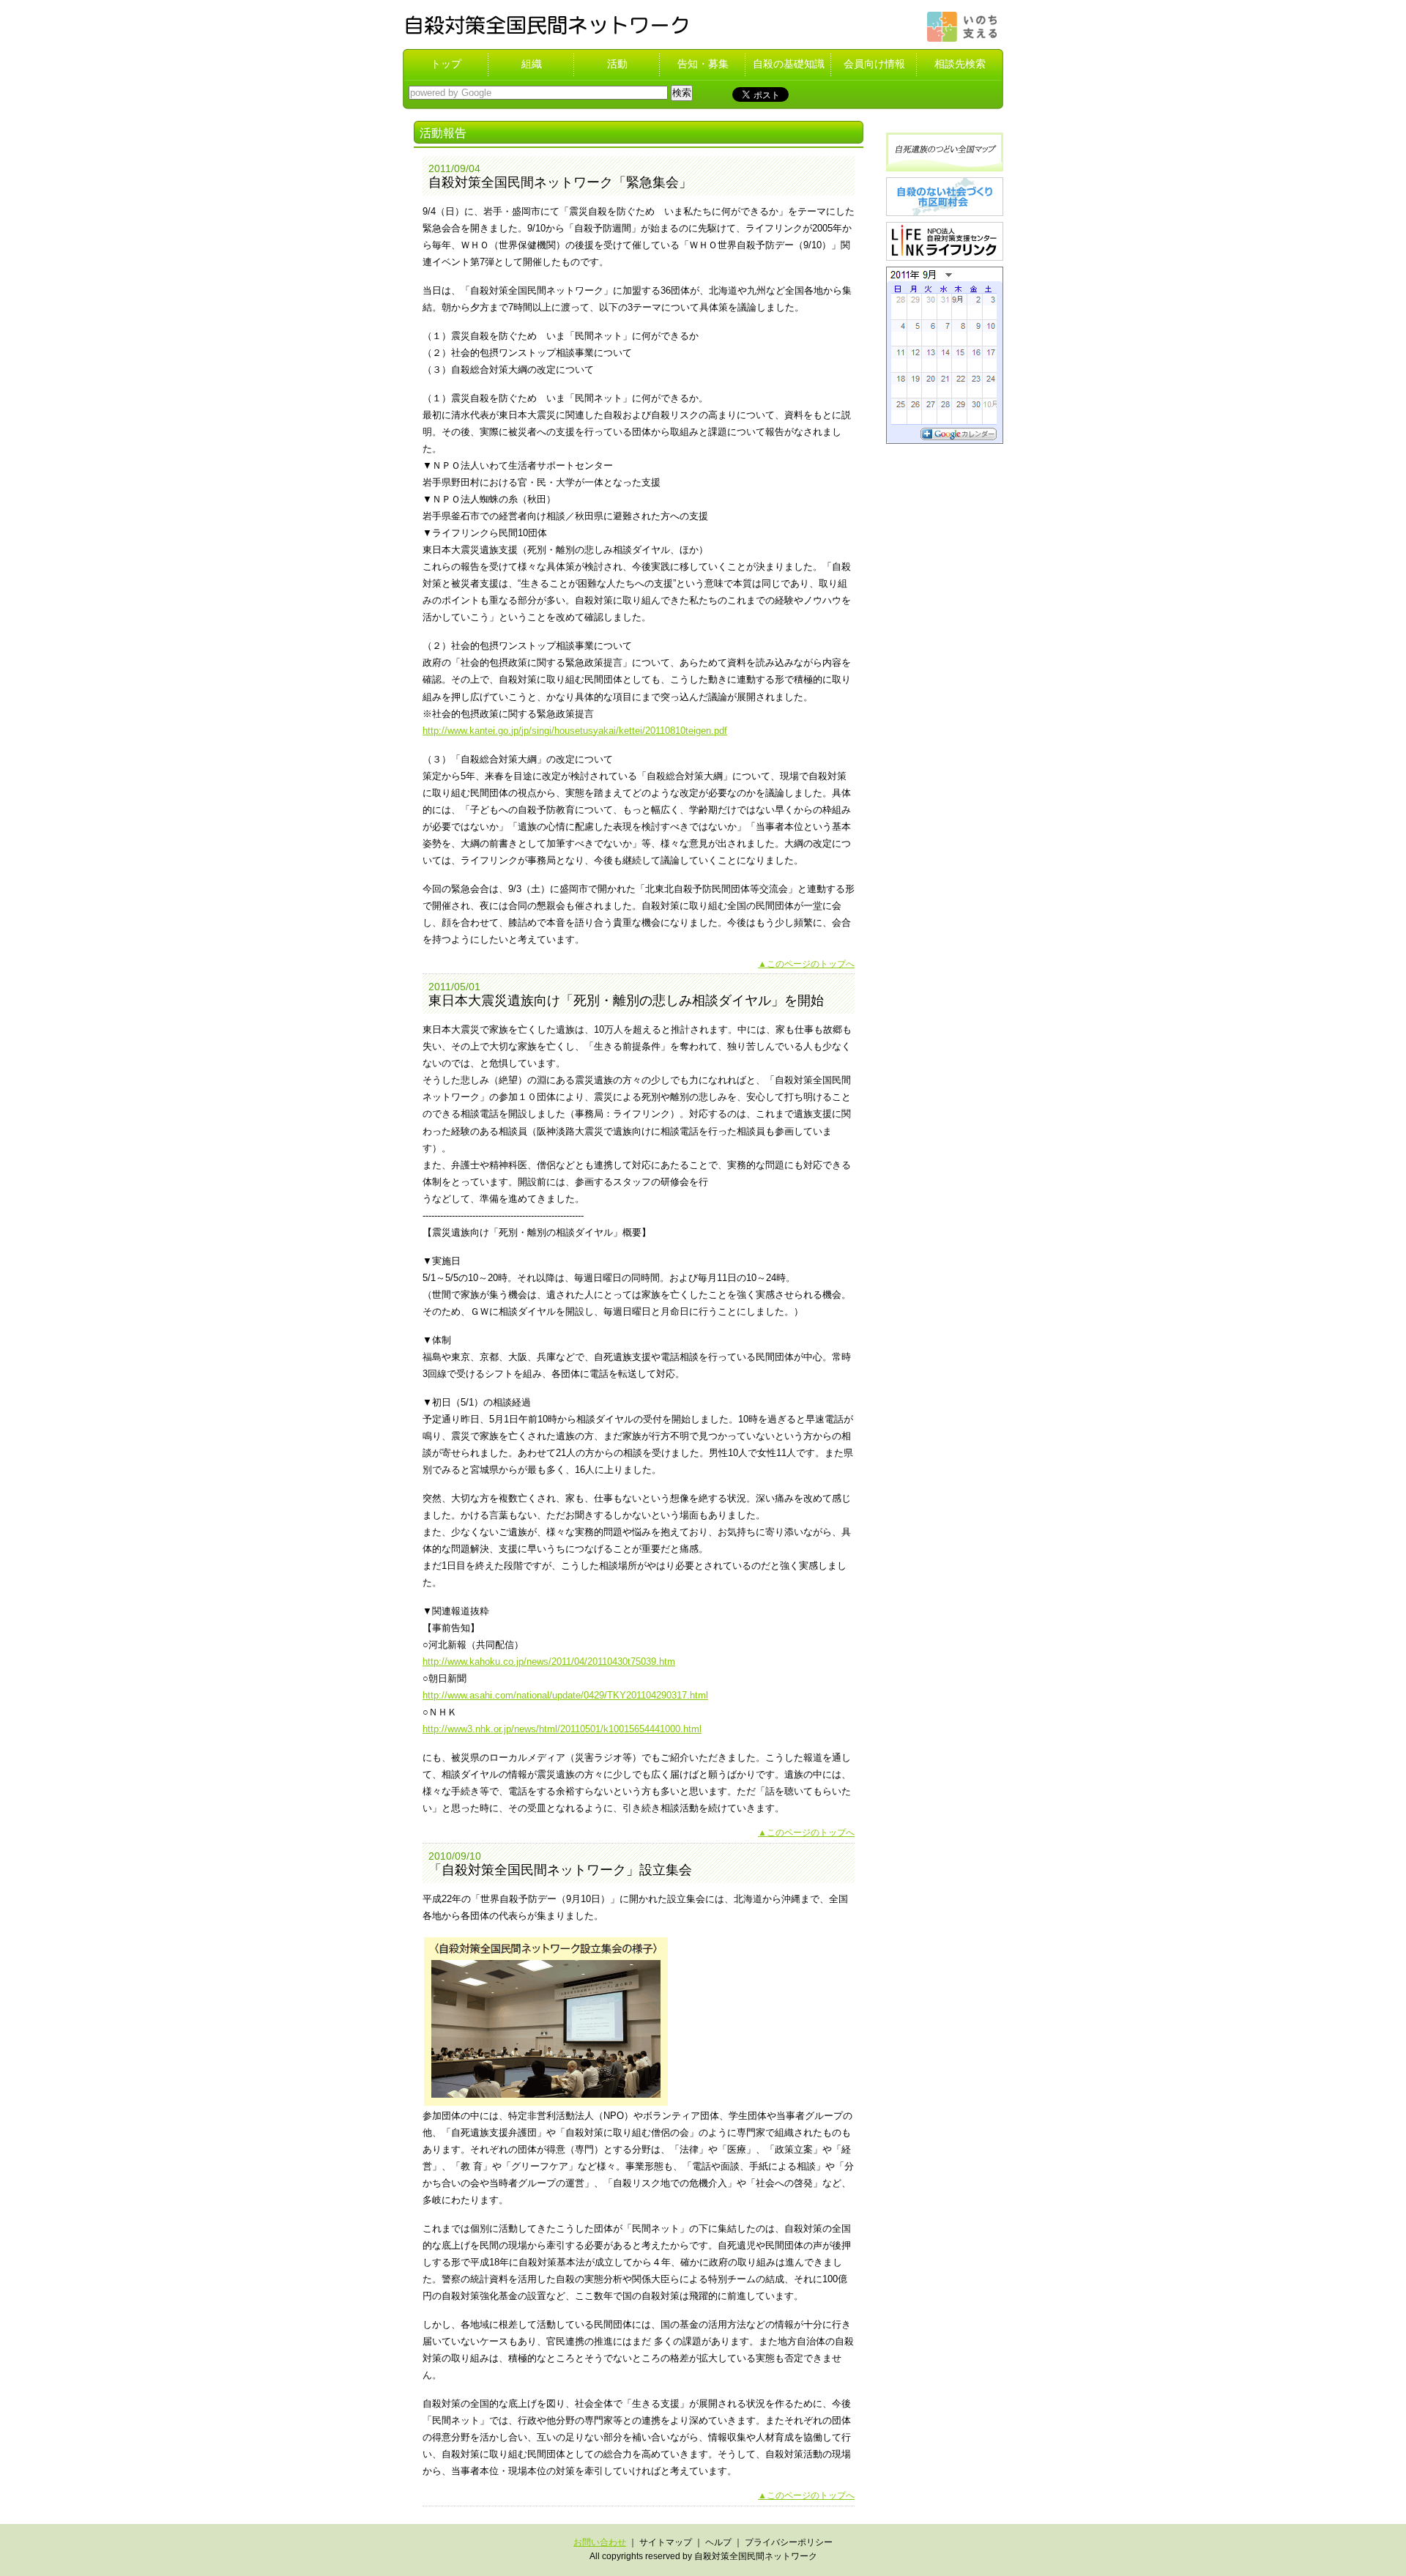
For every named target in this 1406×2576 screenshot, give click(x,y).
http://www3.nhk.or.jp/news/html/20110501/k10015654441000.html (562, 1729)
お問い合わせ (600, 2542)
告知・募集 (703, 64)
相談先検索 (960, 64)
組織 (532, 64)
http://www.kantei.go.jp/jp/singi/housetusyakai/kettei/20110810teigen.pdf (575, 731)
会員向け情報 (874, 64)
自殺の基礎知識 (789, 64)
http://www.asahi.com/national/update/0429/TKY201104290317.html (565, 1695)
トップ (446, 64)
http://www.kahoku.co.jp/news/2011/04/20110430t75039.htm (549, 1662)
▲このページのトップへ (806, 964)
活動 (617, 64)
